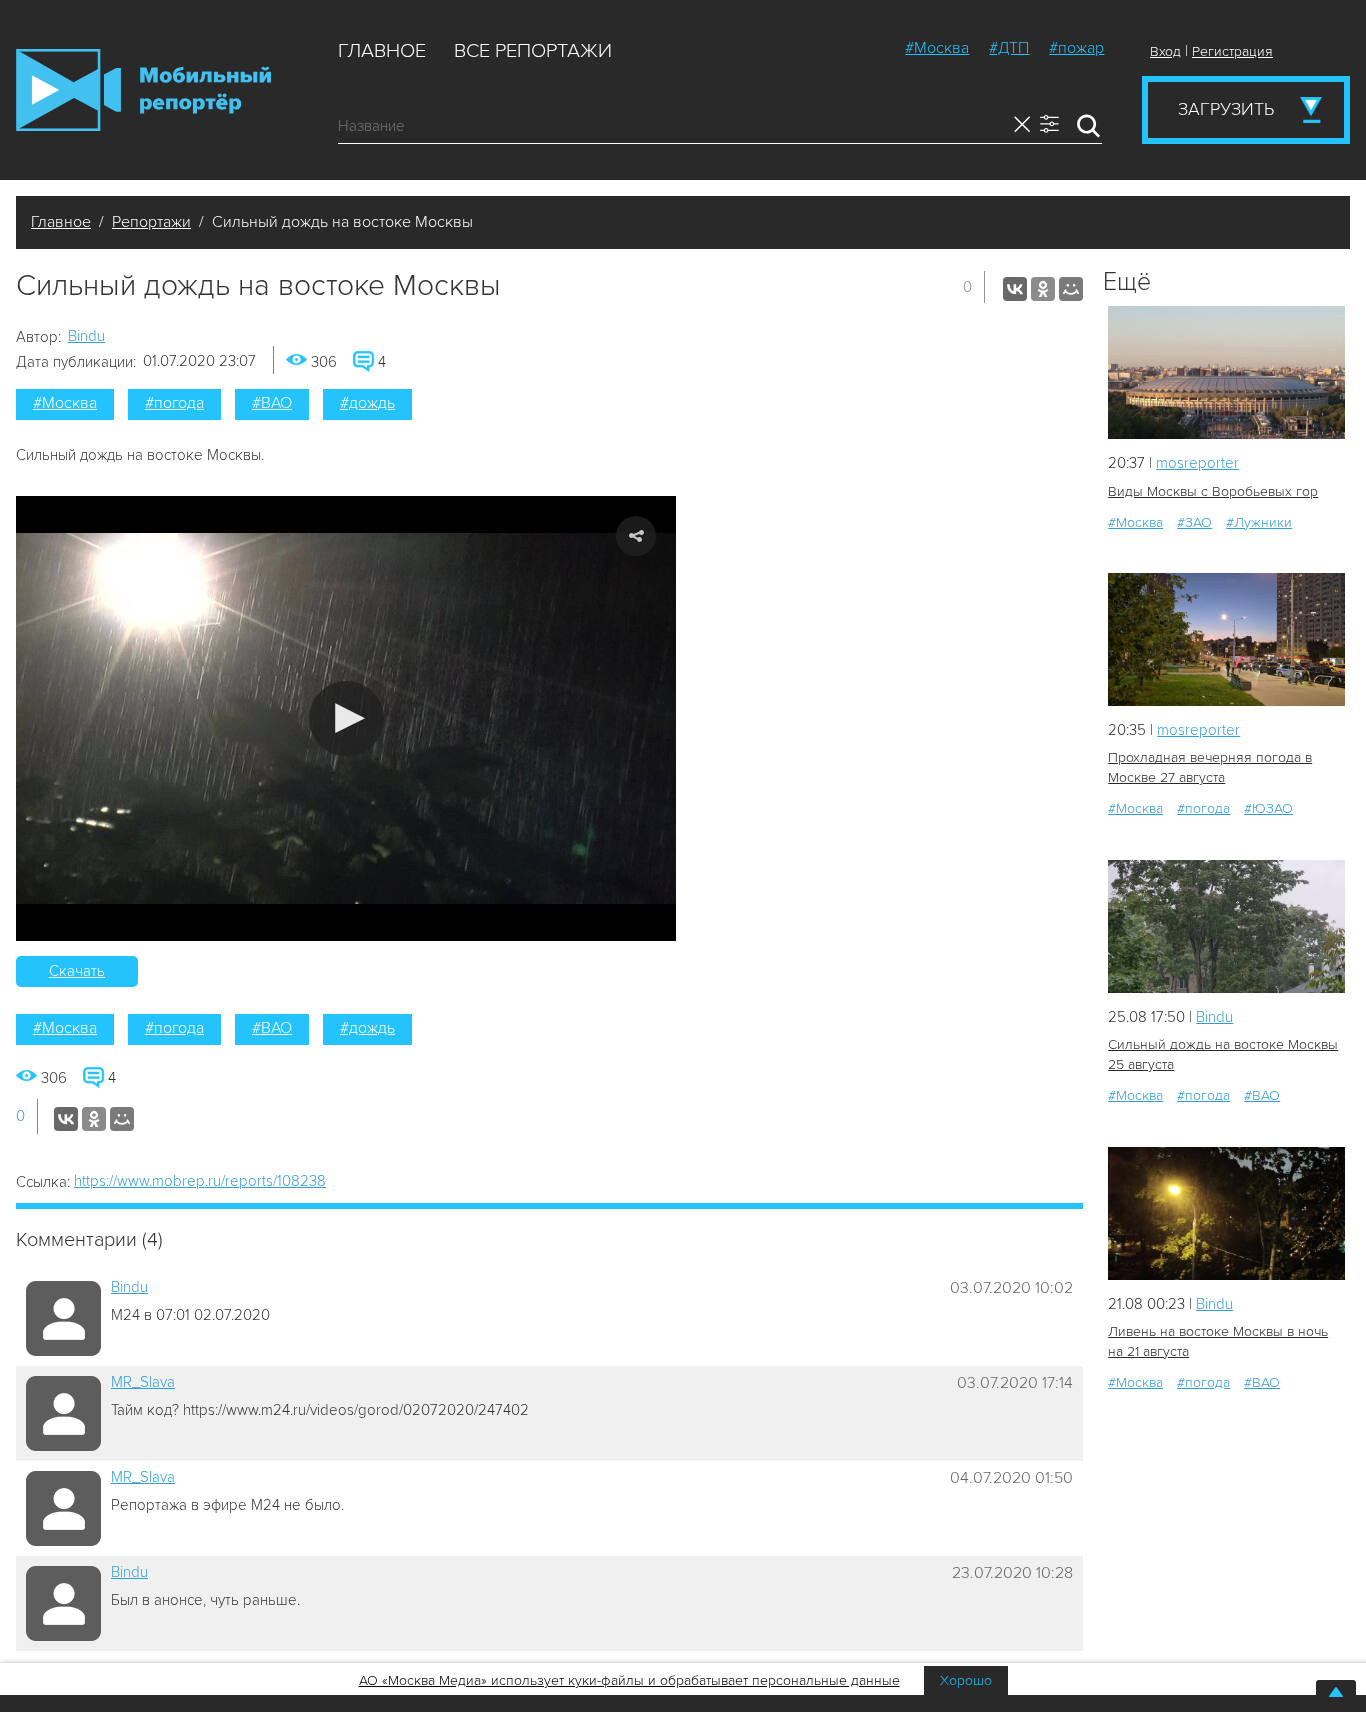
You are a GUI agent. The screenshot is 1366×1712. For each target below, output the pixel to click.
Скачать (77, 971)
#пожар (1076, 48)
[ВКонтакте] (1015, 289)
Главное (382, 51)
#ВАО (272, 403)
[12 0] (1226, 639)
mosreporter (1197, 463)
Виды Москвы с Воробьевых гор (1213, 491)
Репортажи (151, 222)
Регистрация (1232, 51)
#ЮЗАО (1268, 808)
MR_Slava (143, 1382)
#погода (174, 403)
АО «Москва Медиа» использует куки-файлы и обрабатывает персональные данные (629, 1680)
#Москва (937, 48)
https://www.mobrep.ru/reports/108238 (200, 1181)
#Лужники (1259, 522)
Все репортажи (533, 51)
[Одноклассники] (1043, 289)
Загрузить (1226, 109)
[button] (346, 718)
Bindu (86, 336)
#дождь (367, 403)
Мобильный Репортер (143, 90)
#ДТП (1009, 48)
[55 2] (1226, 1213)
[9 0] (1226, 372)
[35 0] (1226, 926)
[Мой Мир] (1071, 289)
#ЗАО (1194, 522)
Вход (1165, 51)
